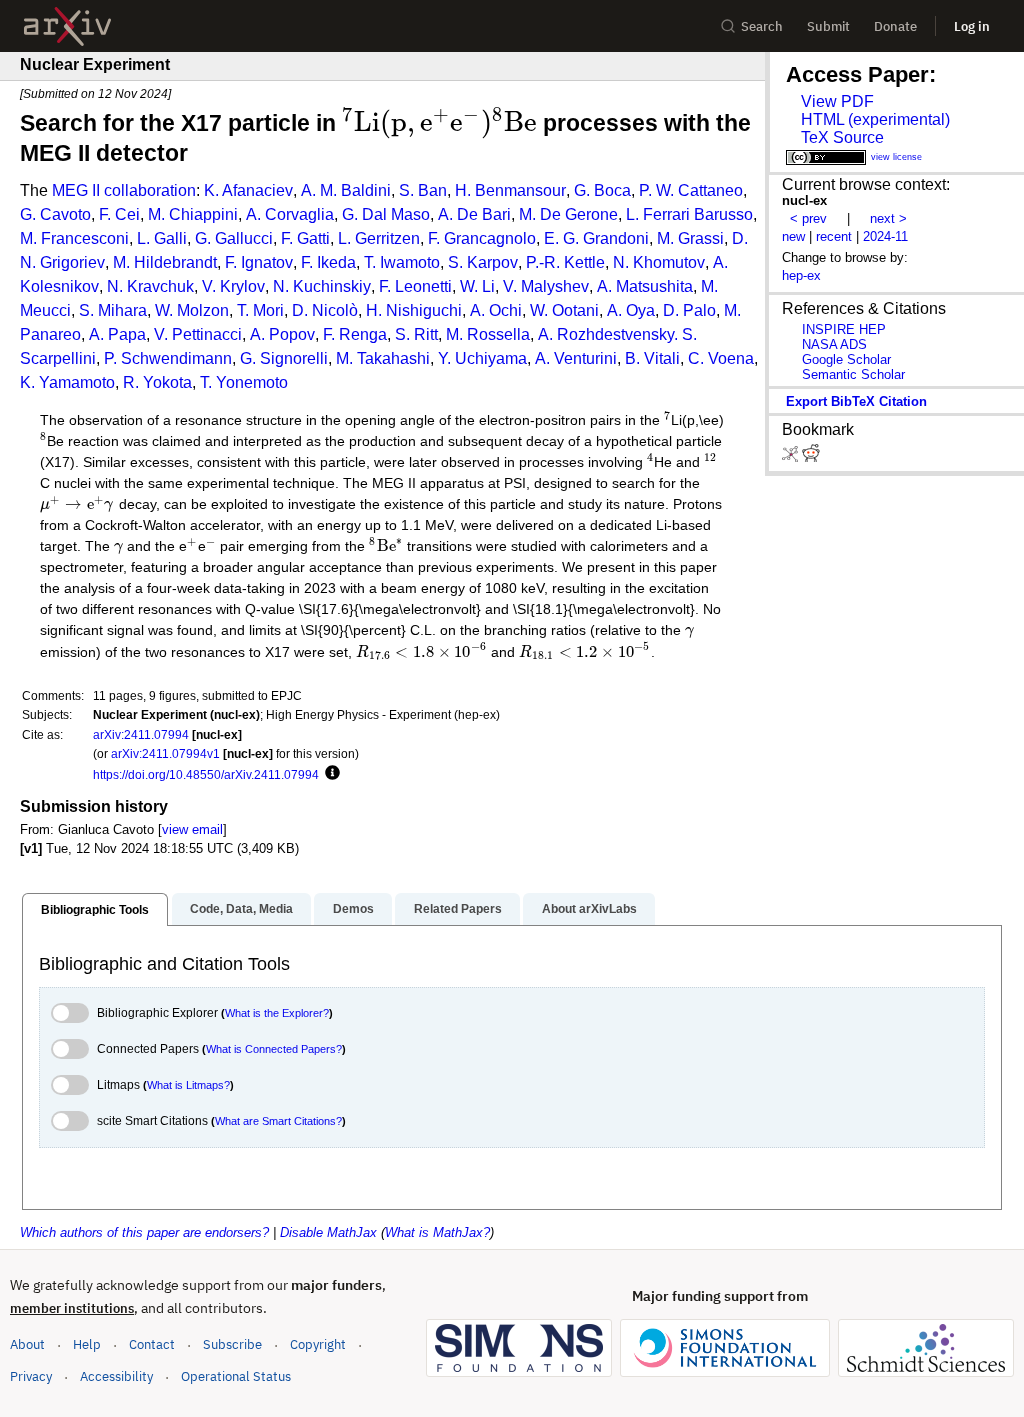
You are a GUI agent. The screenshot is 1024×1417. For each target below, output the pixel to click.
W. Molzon (192, 310)
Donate (895, 26)
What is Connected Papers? (274, 1049)
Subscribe (232, 1344)
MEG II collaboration (124, 190)
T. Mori (260, 310)
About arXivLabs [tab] (589, 909)
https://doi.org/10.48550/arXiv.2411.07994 (206, 774)
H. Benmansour (510, 190)
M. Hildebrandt (165, 262)
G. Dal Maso (386, 214)
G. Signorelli (284, 358)
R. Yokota (157, 382)
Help (87, 1344)
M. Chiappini (193, 214)
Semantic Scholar (853, 374)
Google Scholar (846, 359)
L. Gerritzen (379, 238)
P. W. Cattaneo (691, 190)
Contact (152, 1344)
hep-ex (801, 275)
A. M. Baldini (346, 190)
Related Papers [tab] (458, 909)
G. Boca (602, 190)
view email (192, 829)
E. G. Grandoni (596, 238)
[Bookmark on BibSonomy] (792, 457)
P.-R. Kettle (565, 262)
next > (888, 218)
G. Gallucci (234, 238)
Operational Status (236, 1376)
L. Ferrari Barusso (689, 214)
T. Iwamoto (402, 262)
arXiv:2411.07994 (141, 734)
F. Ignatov (259, 262)
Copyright (318, 1344)
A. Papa (117, 334)
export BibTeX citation (856, 401)
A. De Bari (474, 214)
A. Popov (282, 334)
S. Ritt (416, 334)
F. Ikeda (328, 262)
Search (762, 26)
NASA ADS (834, 344)
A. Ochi (496, 310)
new (793, 236)
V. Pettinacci (198, 334)
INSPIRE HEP (844, 329)
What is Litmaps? (188, 1085)
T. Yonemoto (244, 382)
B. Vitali (652, 358)
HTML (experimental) (875, 119)
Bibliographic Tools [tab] (95, 910)
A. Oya (631, 310)
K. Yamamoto (67, 382)
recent (834, 236)
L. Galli (162, 238)
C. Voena (721, 358)
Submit (828, 26)
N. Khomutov (659, 262)
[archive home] (67, 26)
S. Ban (423, 190)
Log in (972, 26)
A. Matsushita (645, 286)
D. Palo (689, 310)
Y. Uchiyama (482, 358)
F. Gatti (305, 238)
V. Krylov (233, 286)
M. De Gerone (568, 214)
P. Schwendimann (168, 358)
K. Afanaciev (248, 190)
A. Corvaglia (290, 214)
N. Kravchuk (150, 286)
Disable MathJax (328, 1232)
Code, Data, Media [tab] (241, 909)
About (27, 1344)
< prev (808, 218)
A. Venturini (576, 358)
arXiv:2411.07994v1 (165, 753)
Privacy (31, 1376)
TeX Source (842, 137)
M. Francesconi (74, 238)
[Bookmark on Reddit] (811, 457)
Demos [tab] (353, 909)
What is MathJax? (437, 1232)
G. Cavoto (55, 214)
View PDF (837, 101)
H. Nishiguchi (414, 310)
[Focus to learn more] (329, 774)
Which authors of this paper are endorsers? (144, 1232)
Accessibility (116, 1376)
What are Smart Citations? (278, 1121)
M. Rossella (488, 334)
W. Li (477, 286)
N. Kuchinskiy (322, 286)
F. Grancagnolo (482, 238)
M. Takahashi (383, 358)
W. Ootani (564, 310)
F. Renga (355, 334)
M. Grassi (690, 238)
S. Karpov (483, 262)
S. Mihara (113, 310)
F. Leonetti (415, 286)
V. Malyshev (546, 286)
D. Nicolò (325, 310)
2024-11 (885, 236)
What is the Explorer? (277, 1013)
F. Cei (119, 214)
